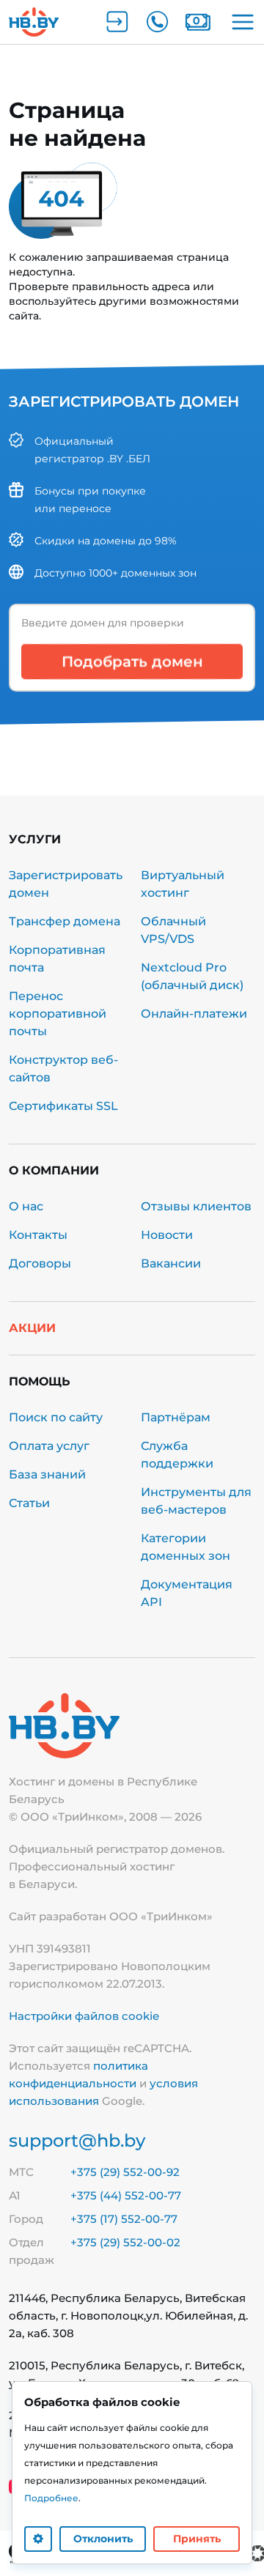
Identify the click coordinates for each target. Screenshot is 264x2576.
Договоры (40, 1263)
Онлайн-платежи (194, 1014)
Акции (32, 1328)
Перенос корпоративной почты (58, 1014)
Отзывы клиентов (196, 1206)
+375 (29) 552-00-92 (125, 2172)
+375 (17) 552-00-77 (124, 2219)
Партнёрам (176, 1417)
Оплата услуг (49, 1446)
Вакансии (171, 1263)
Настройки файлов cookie (84, 2016)
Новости (167, 1235)
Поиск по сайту (56, 1417)
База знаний (47, 1474)
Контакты (38, 1235)
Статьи (29, 1503)
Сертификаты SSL (63, 1106)
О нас (26, 1206)
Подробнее (51, 2498)
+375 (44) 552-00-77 (126, 2195)
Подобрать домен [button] (132, 662)
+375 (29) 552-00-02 (125, 2242)
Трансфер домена (65, 921)
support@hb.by (77, 2140)
